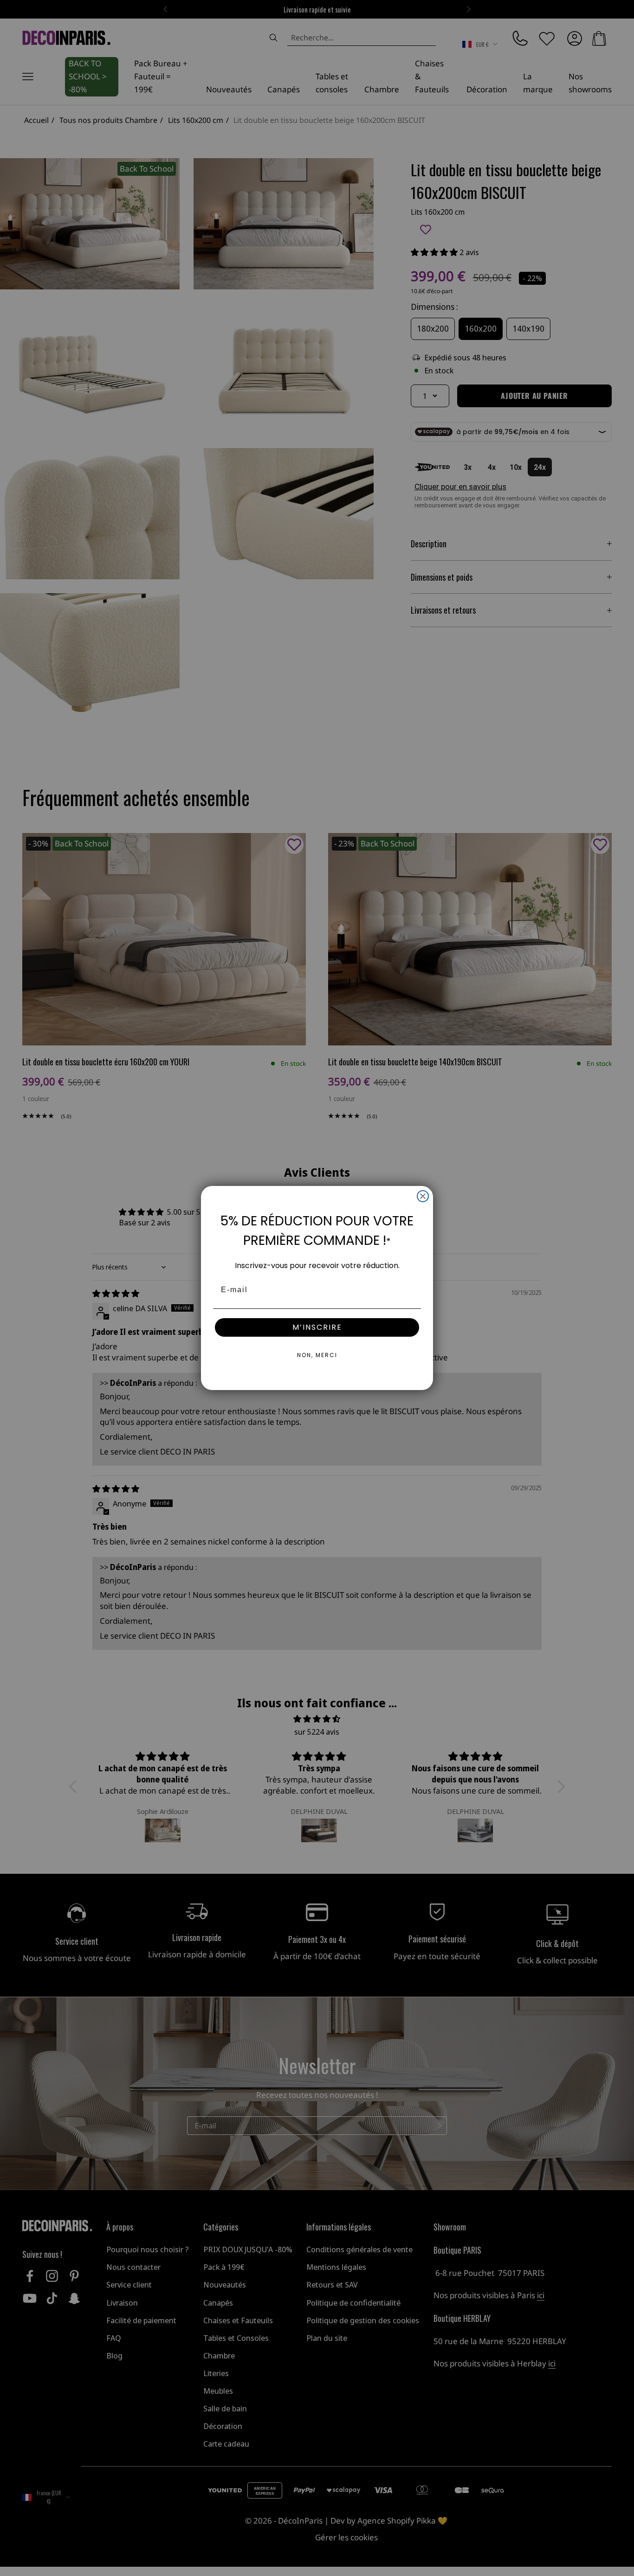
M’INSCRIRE (317, 1327)
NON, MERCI (317, 1355)
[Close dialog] (423, 1196)
